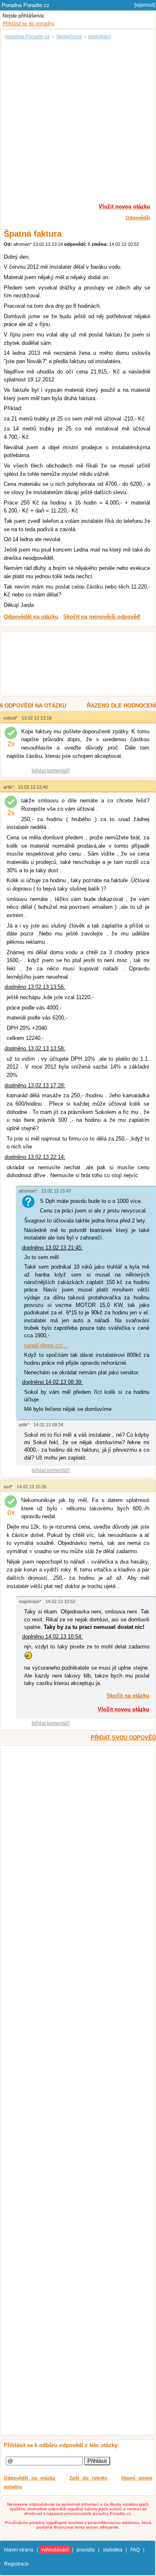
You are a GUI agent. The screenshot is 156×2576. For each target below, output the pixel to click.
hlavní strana (19, 2550)
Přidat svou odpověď (123, 1738)
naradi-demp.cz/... (46, 1345)
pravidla (86, 2550)
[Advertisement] (78, 120)
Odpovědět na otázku (30, 2478)
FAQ (135, 2550)
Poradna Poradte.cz (26, 5)
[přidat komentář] (51, 771)
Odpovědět (138, 218)
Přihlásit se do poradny (28, 24)
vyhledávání (55, 2550)
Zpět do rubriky (88, 2478)
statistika (113, 2550)
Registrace (16, 2564)
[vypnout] (145, 5)
